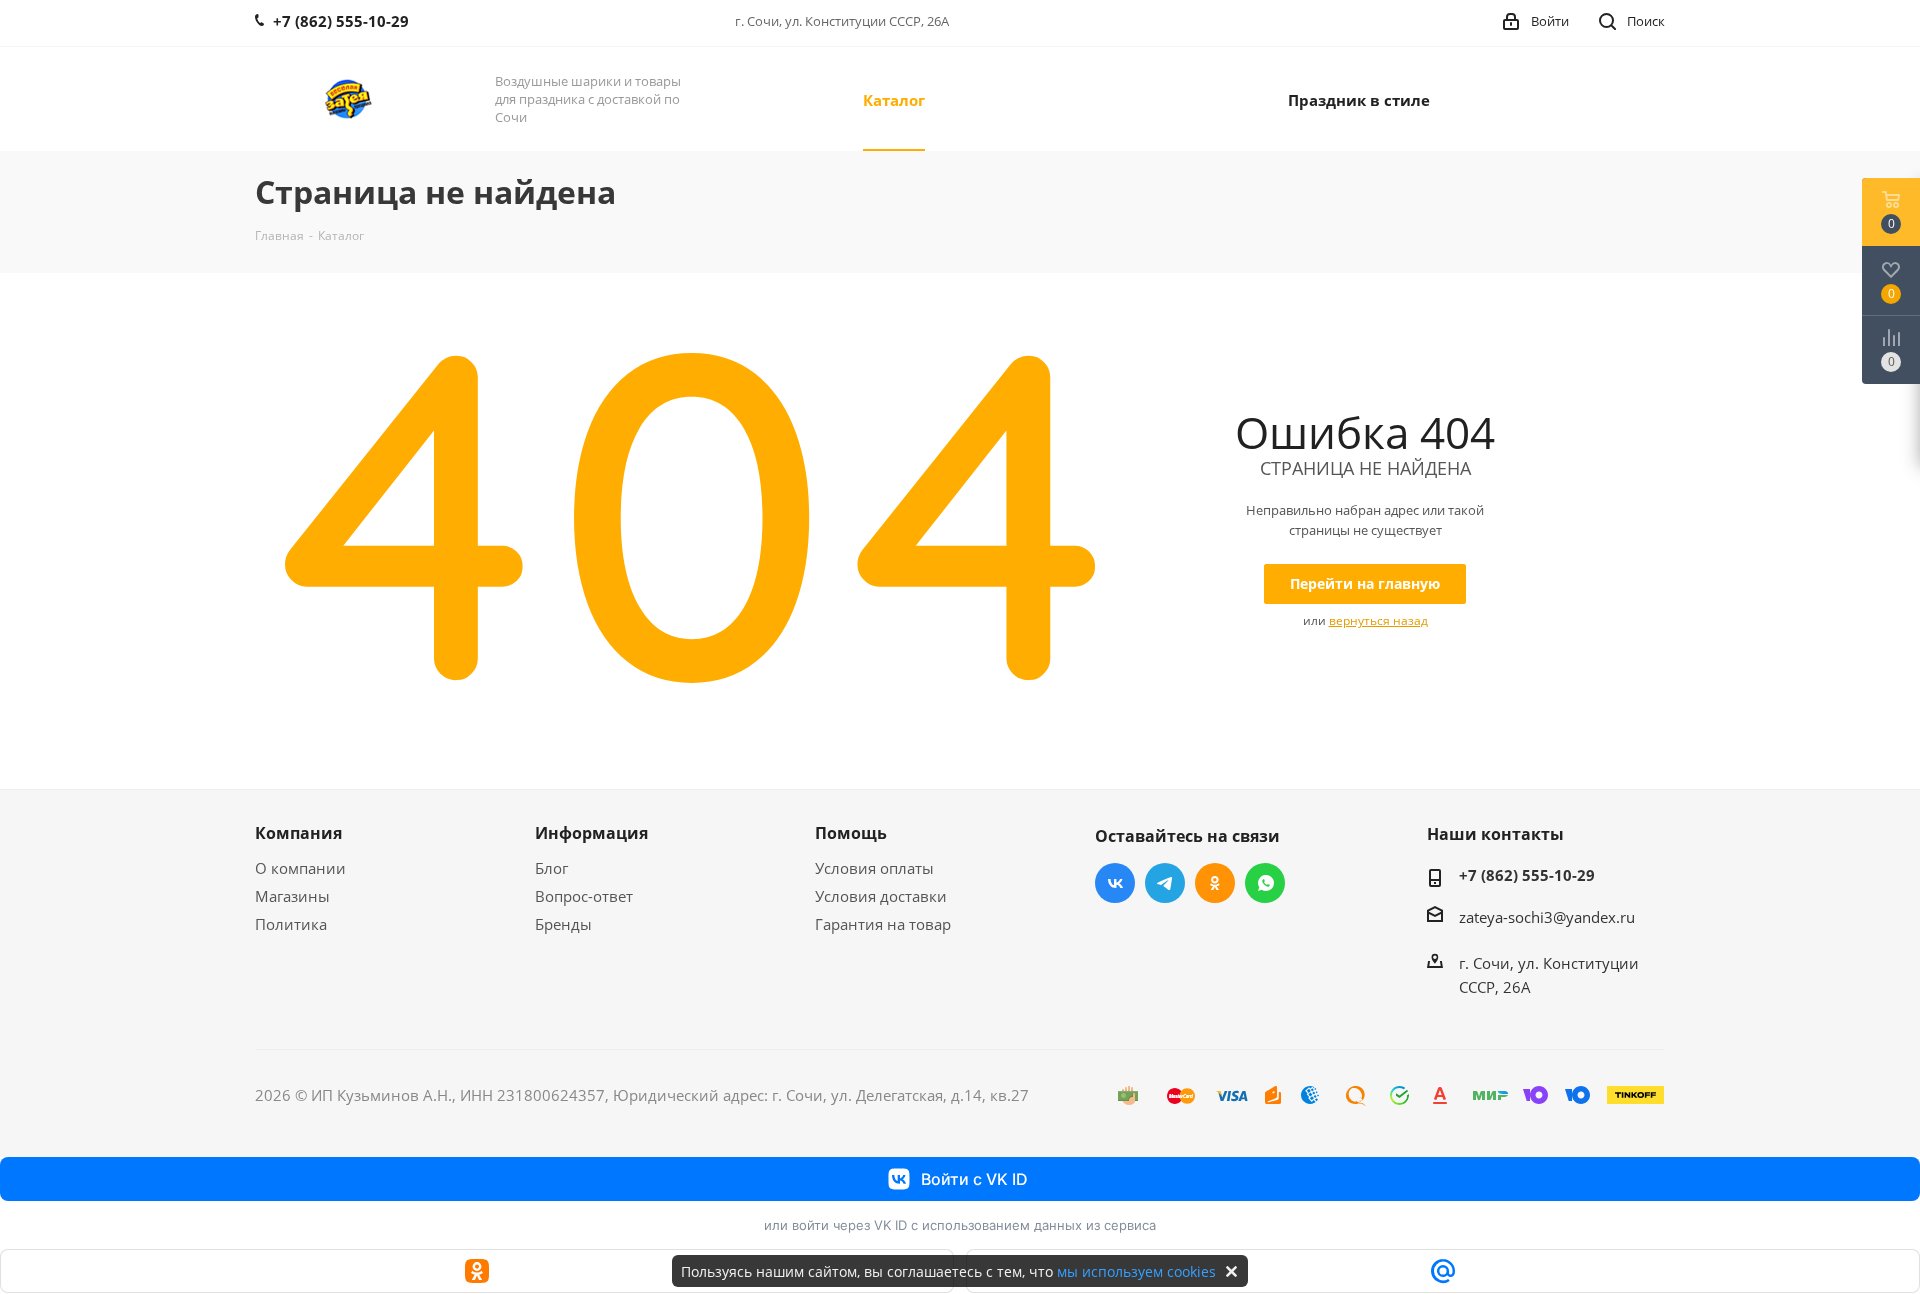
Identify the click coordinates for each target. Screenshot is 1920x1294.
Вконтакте (1115, 883)
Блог (551, 868)
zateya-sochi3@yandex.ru (1547, 917)
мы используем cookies (1136, 1271)
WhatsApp (1265, 883)
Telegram (1165, 883)
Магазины (292, 896)
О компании (300, 868)
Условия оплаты (874, 868)
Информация (591, 833)
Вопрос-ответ (584, 896)
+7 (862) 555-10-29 (1527, 875)
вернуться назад (1378, 620)
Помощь (851, 833)
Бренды (563, 924)
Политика (291, 924)
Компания (298, 833)
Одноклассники (1215, 883)
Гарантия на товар (883, 924)
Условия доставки (881, 896)
